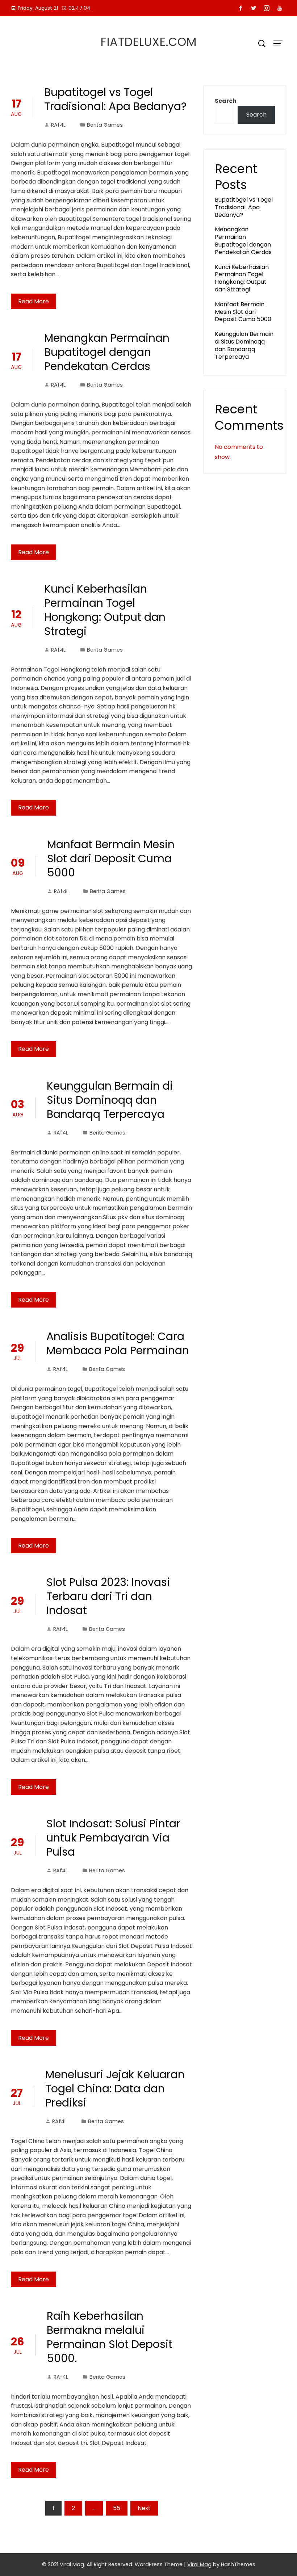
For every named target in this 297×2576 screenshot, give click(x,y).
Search (226, 101)
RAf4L (58, 125)
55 (117, 2508)
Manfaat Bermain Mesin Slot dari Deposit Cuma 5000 (111, 858)
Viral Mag (199, 2564)
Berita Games (105, 125)
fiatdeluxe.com (149, 42)
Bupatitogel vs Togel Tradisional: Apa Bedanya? (115, 99)
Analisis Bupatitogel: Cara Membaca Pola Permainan (118, 1343)
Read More (34, 301)
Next (144, 2508)
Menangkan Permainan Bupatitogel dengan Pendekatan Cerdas (107, 352)
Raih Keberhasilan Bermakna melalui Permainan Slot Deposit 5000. (110, 2337)
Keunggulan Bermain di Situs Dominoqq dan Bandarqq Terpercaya (110, 1100)
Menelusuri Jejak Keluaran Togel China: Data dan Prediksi (115, 2089)
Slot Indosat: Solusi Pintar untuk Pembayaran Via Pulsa (113, 1838)
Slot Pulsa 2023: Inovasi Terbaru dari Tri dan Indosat (108, 1596)
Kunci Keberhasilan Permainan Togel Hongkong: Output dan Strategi (105, 610)
